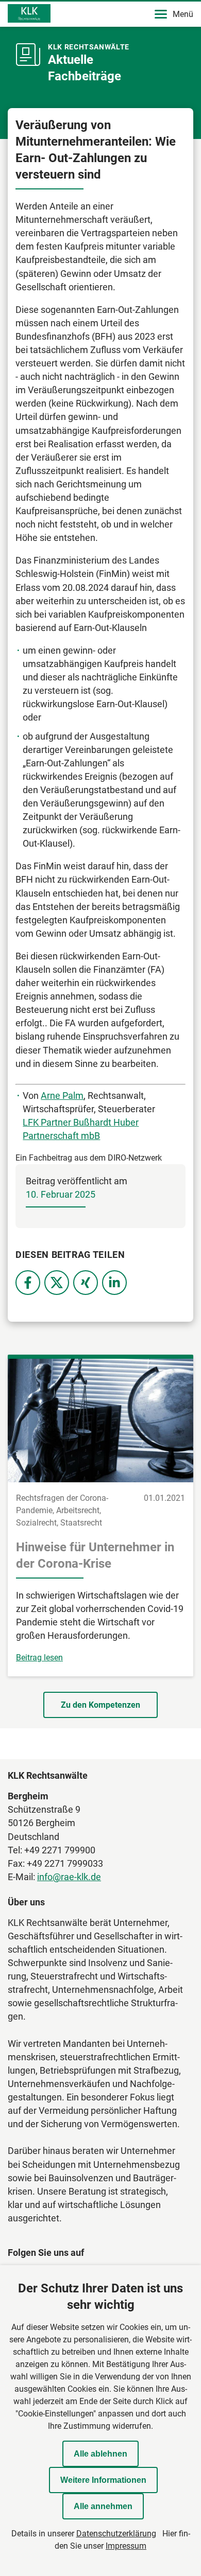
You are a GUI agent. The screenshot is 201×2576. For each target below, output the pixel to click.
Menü (183, 14)
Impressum (126, 2546)
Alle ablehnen (100, 2454)
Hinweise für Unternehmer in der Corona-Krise (95, 1555)
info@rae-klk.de (69, 1877)
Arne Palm (62, 1096)
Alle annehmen (103, 2506)
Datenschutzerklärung (116, 2534)
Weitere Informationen (103, 2480)
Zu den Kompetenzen (100, 1705)
